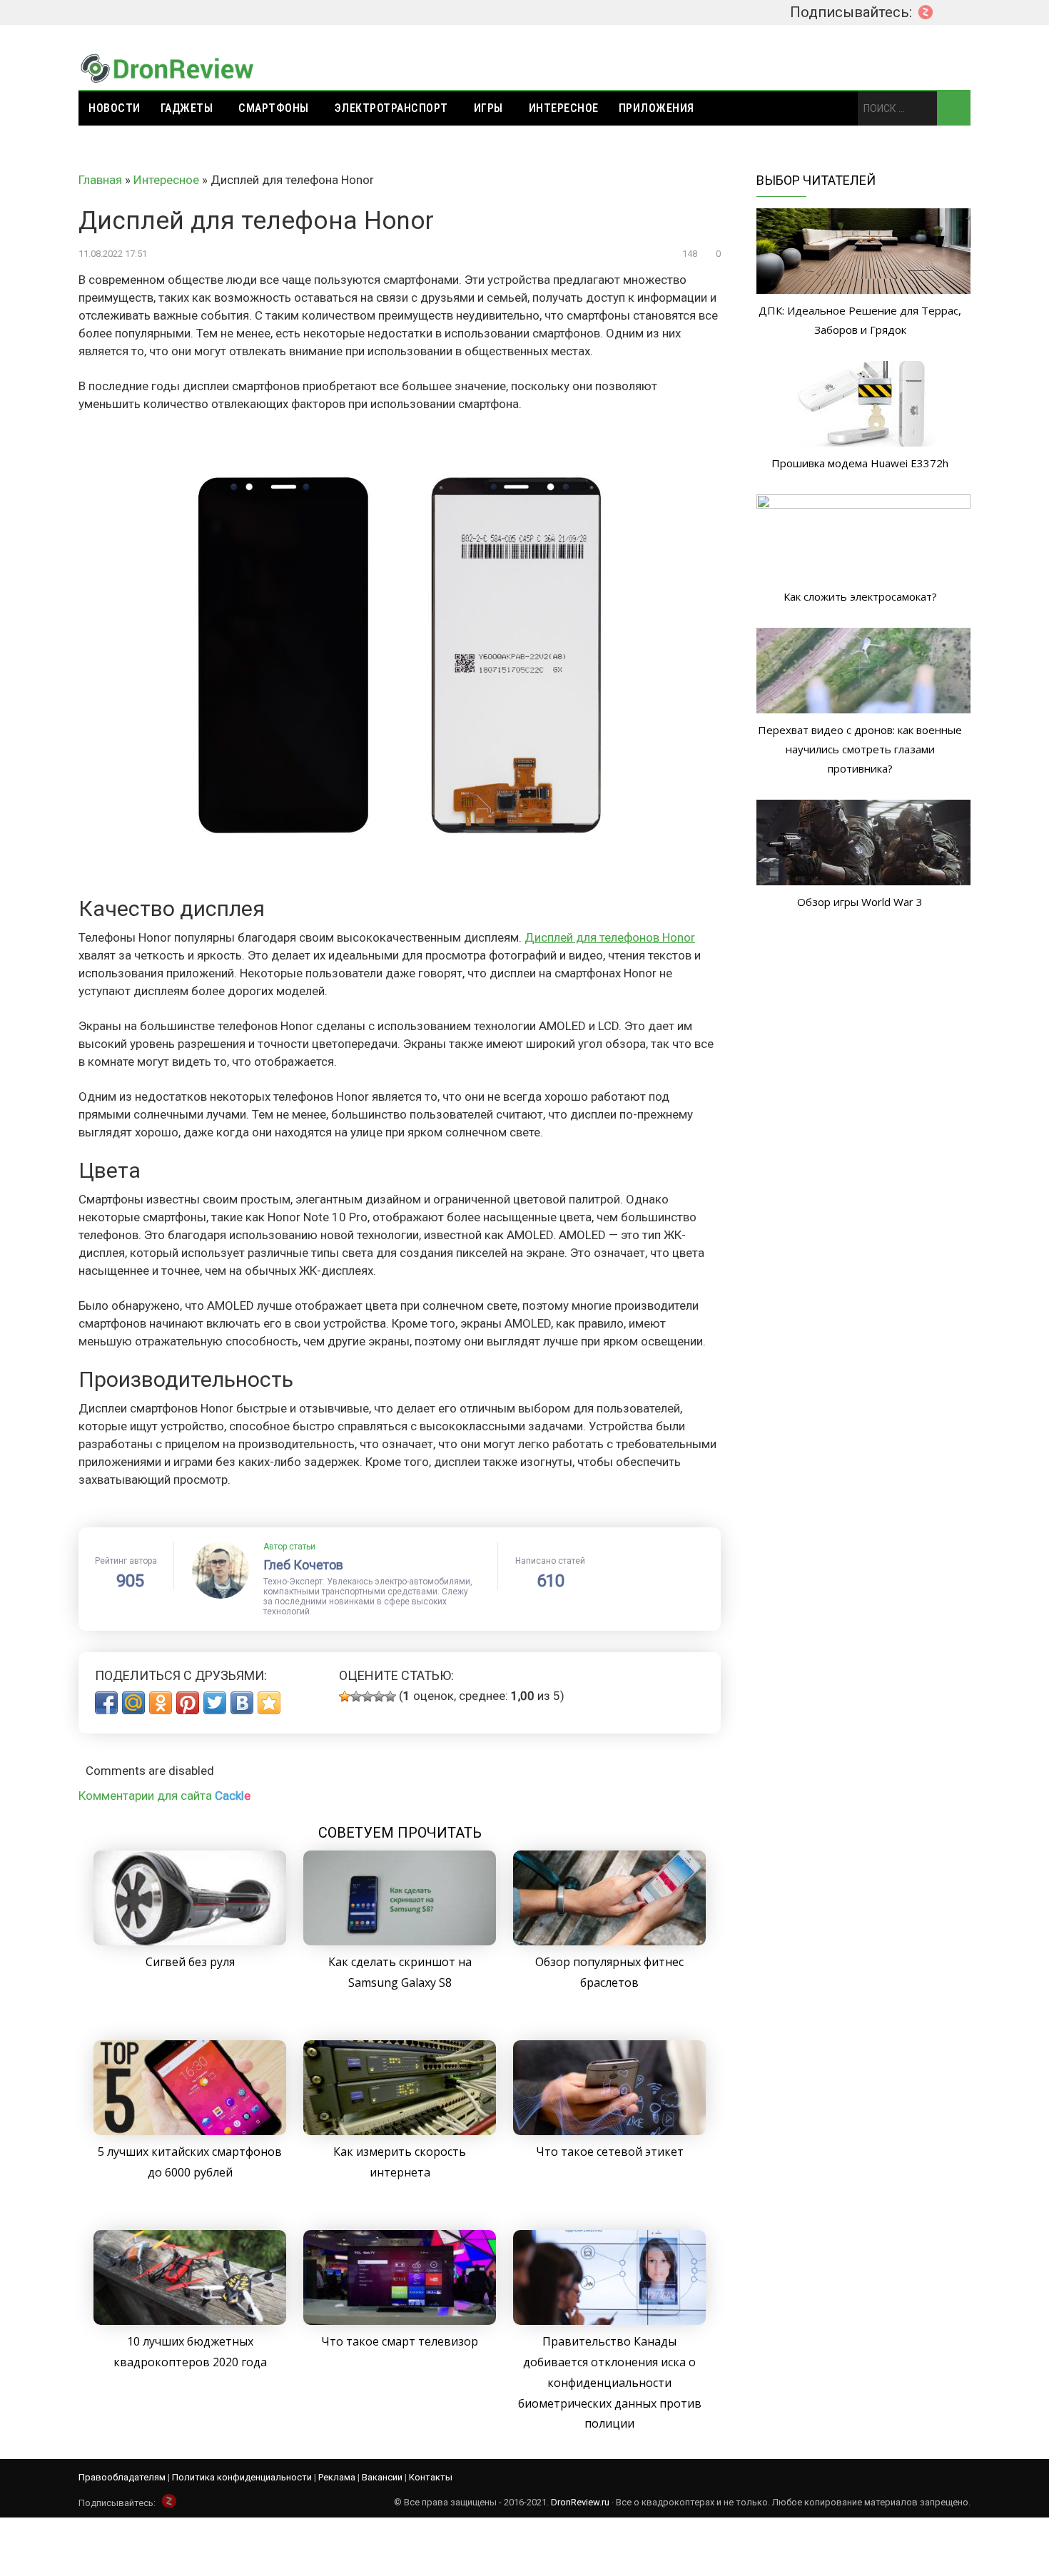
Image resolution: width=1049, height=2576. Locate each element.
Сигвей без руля (190, 1962)
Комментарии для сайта (164, 1796)
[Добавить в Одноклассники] (161, 1703)
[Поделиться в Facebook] (106, 1703)
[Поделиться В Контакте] (242, 1703)
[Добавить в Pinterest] (188, 1703)
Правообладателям (122, 2477)
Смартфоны (274, 108)
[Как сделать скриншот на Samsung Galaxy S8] (400, 1941)
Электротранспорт (391, 108)
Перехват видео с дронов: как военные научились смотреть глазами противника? (860, 749)
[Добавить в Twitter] (215, 1703)
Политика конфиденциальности (242, 2477)
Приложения (657, 108)
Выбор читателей (816, 180)
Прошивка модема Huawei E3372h (860, 463)
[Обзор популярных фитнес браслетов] (609, 1941)
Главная (100, 180)
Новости (115, 108)
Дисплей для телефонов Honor (610, 937)
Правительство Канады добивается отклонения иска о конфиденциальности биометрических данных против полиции (610, 2382)
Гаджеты (187, 108)
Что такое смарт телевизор (400, 2341)
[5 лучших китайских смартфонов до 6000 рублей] (190, 2131)
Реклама (337, 2477)
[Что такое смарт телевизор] (400, 2321)
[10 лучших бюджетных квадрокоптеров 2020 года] (190, 2321)
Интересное (564, 108)
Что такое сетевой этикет (610, 2152)
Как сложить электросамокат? (860, 596)
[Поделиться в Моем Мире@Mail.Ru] (133, 1703)
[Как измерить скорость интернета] (400, 2131)
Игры (488, 108)
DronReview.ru (580, 2502)
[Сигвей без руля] (190, 1941)
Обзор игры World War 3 (860, 902)
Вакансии (382, 2477)
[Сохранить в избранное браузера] (269, 1703)
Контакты (431, 2477)
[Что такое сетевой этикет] (609, 2131)
